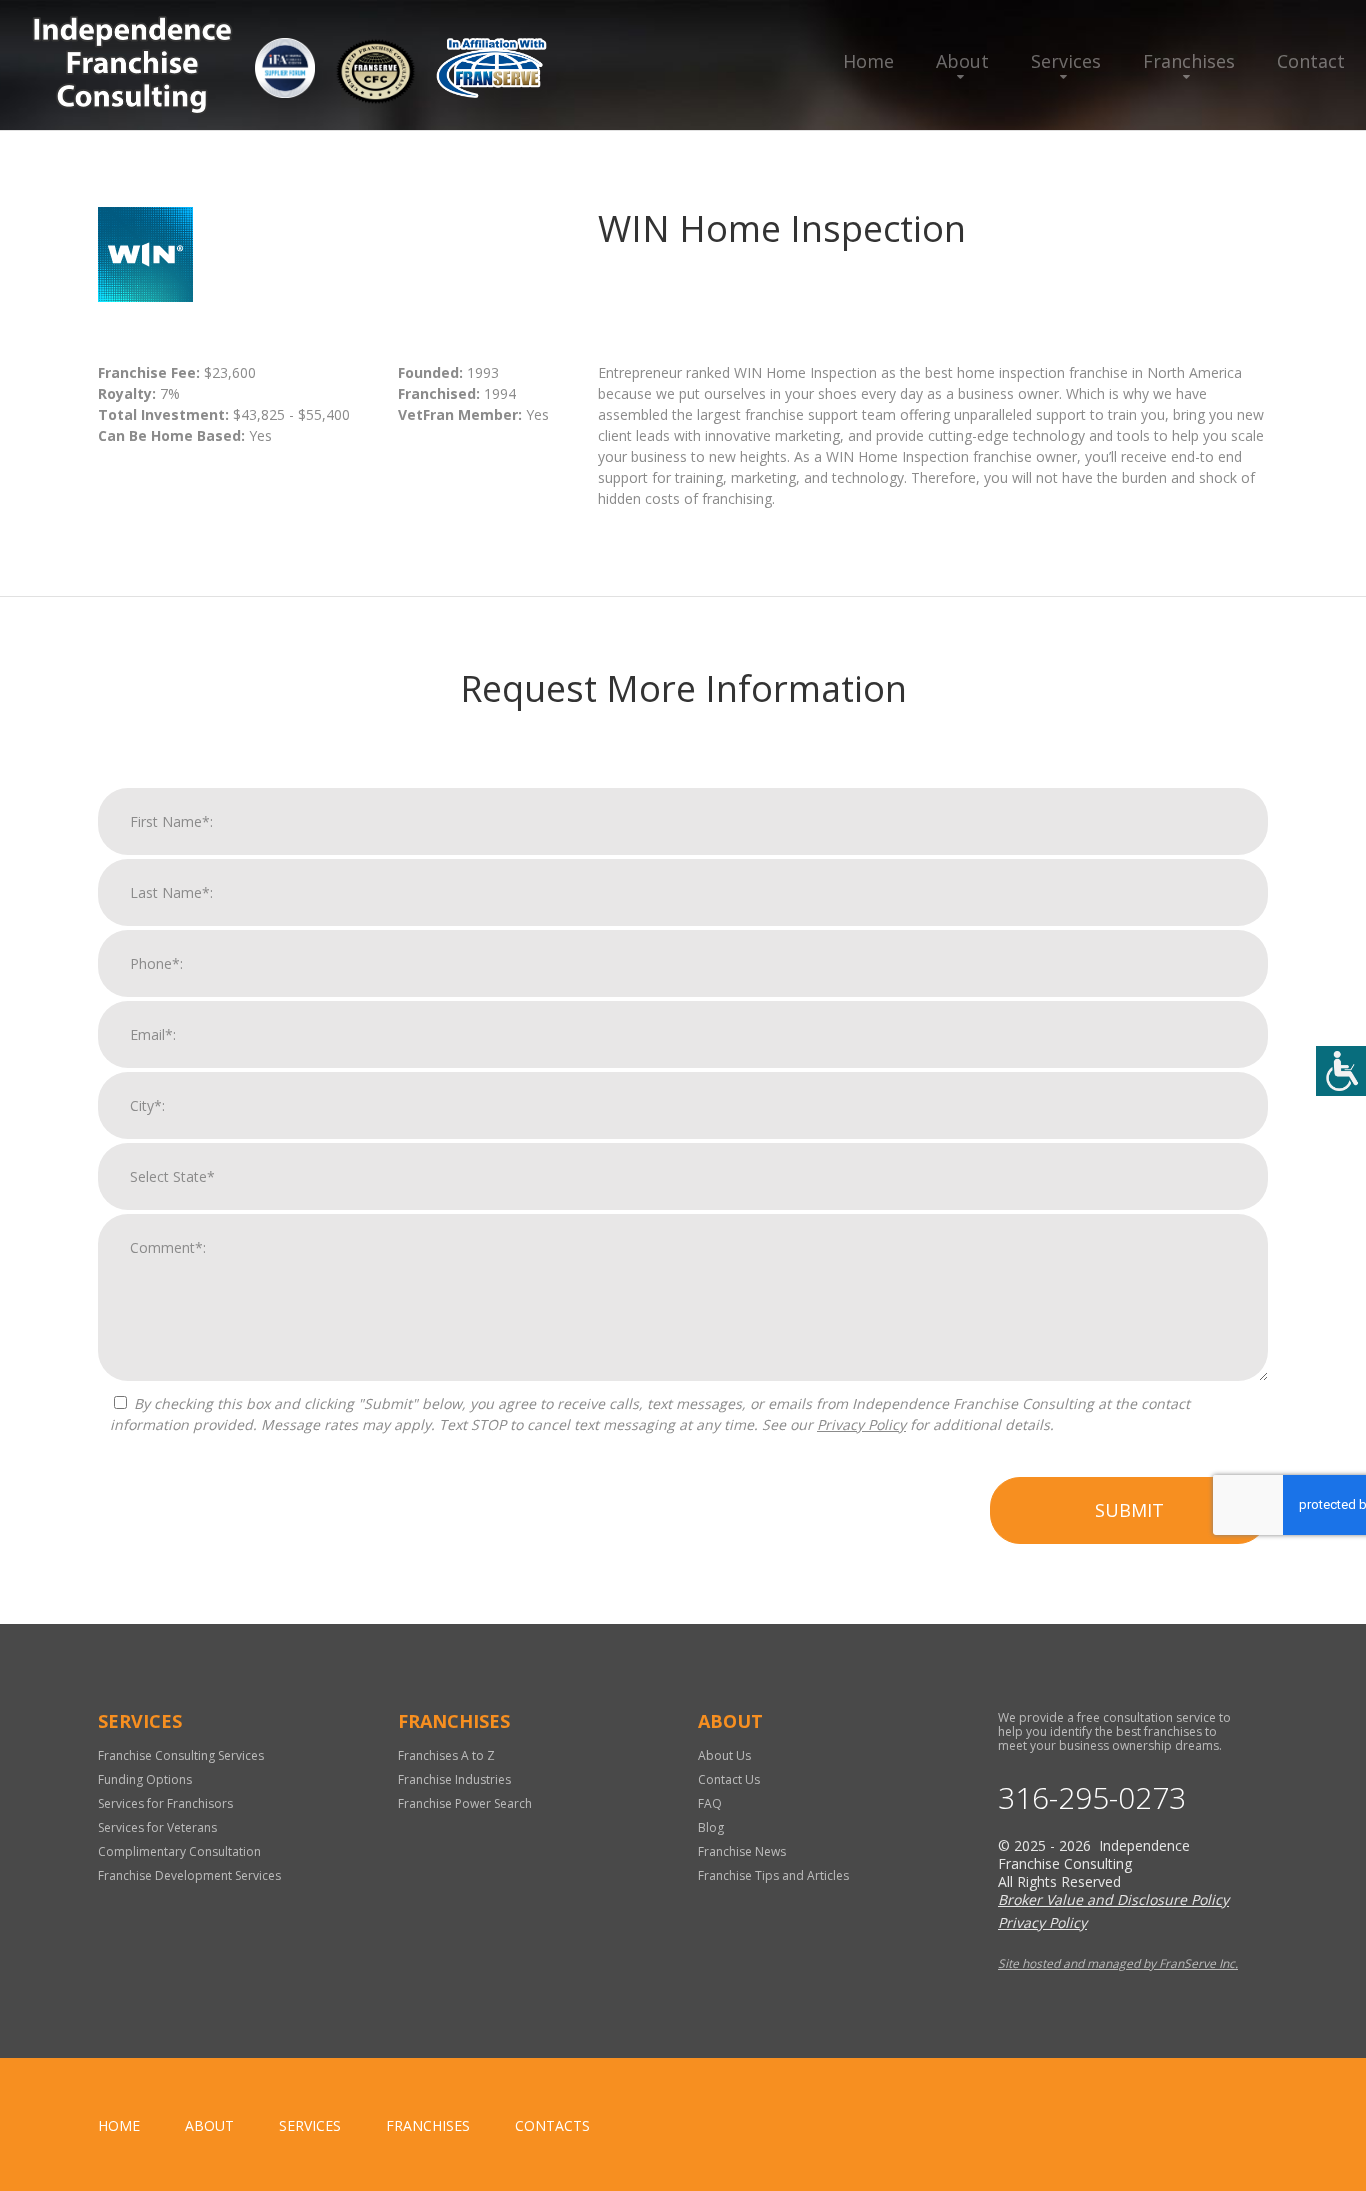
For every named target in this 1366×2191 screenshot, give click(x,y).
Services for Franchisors (165, 1803)
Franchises (1189, 61)
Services (1066, 61)
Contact (1311, 61)
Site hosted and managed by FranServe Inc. (1118, 1963)
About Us (724, 1755)
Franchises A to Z (446, 1755)
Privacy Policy (861, 1424)
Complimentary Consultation (179, 1851)
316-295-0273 (1092, 1798)
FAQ (710, 1803)
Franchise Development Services (189, 1875)
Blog (711, 1827)
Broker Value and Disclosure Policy (1113, 1899)
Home (868, 61)
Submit (1129, 1510)
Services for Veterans (157, 1827)
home (119, 2125)
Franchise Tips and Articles (773, 1875)
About (962, 61)
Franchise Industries (454, 1779)
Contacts (552, 2125)
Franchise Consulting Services (181, 1755)
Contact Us (729, 1779)
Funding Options (145, 1779)
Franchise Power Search (465, 1803)
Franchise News (742, 1851)
